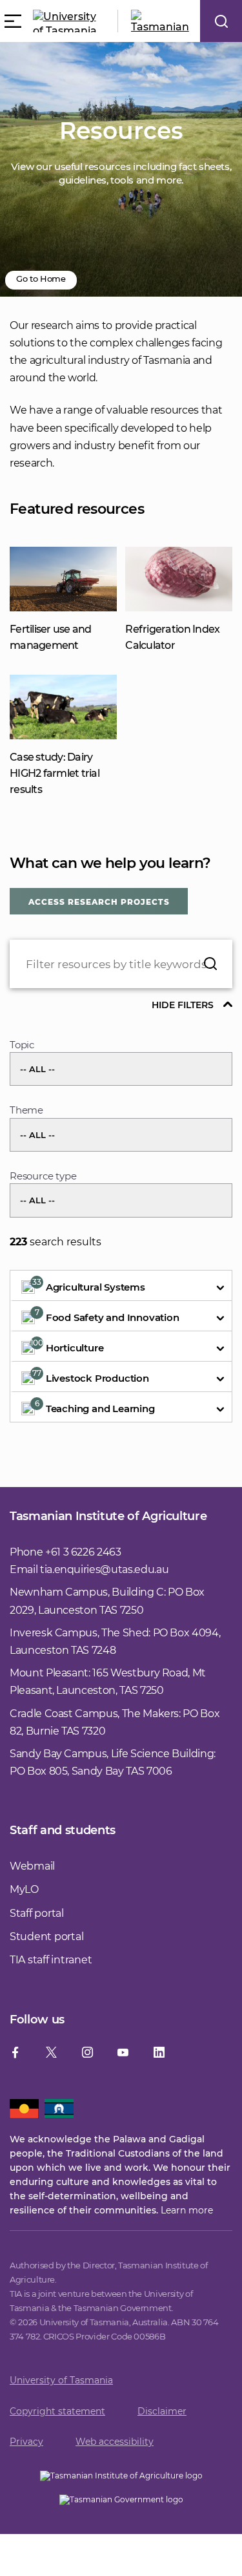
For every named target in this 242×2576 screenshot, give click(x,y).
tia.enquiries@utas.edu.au (104, 1569)
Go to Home (41, 279)
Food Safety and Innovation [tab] (107, 1315)
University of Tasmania (61, 2380)
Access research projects (99, 902)
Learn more (187, 2210)
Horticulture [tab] (67, 1346)
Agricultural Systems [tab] (89, 1285)
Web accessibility (115, 2442)
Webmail (32, 1866)
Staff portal (37, 1913)
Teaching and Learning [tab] (95, 1407)
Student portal (46, 1937)
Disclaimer (162, 2411)
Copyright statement (57, 2411)
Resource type (43, 1176)
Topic (22, 1045)
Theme (26, 1110)
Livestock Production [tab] (91, 1376)
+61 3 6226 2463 (83, 1552)
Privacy (26, 2442)
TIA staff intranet (51, 1960)
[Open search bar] (221, 21)
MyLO (24, 1889)
